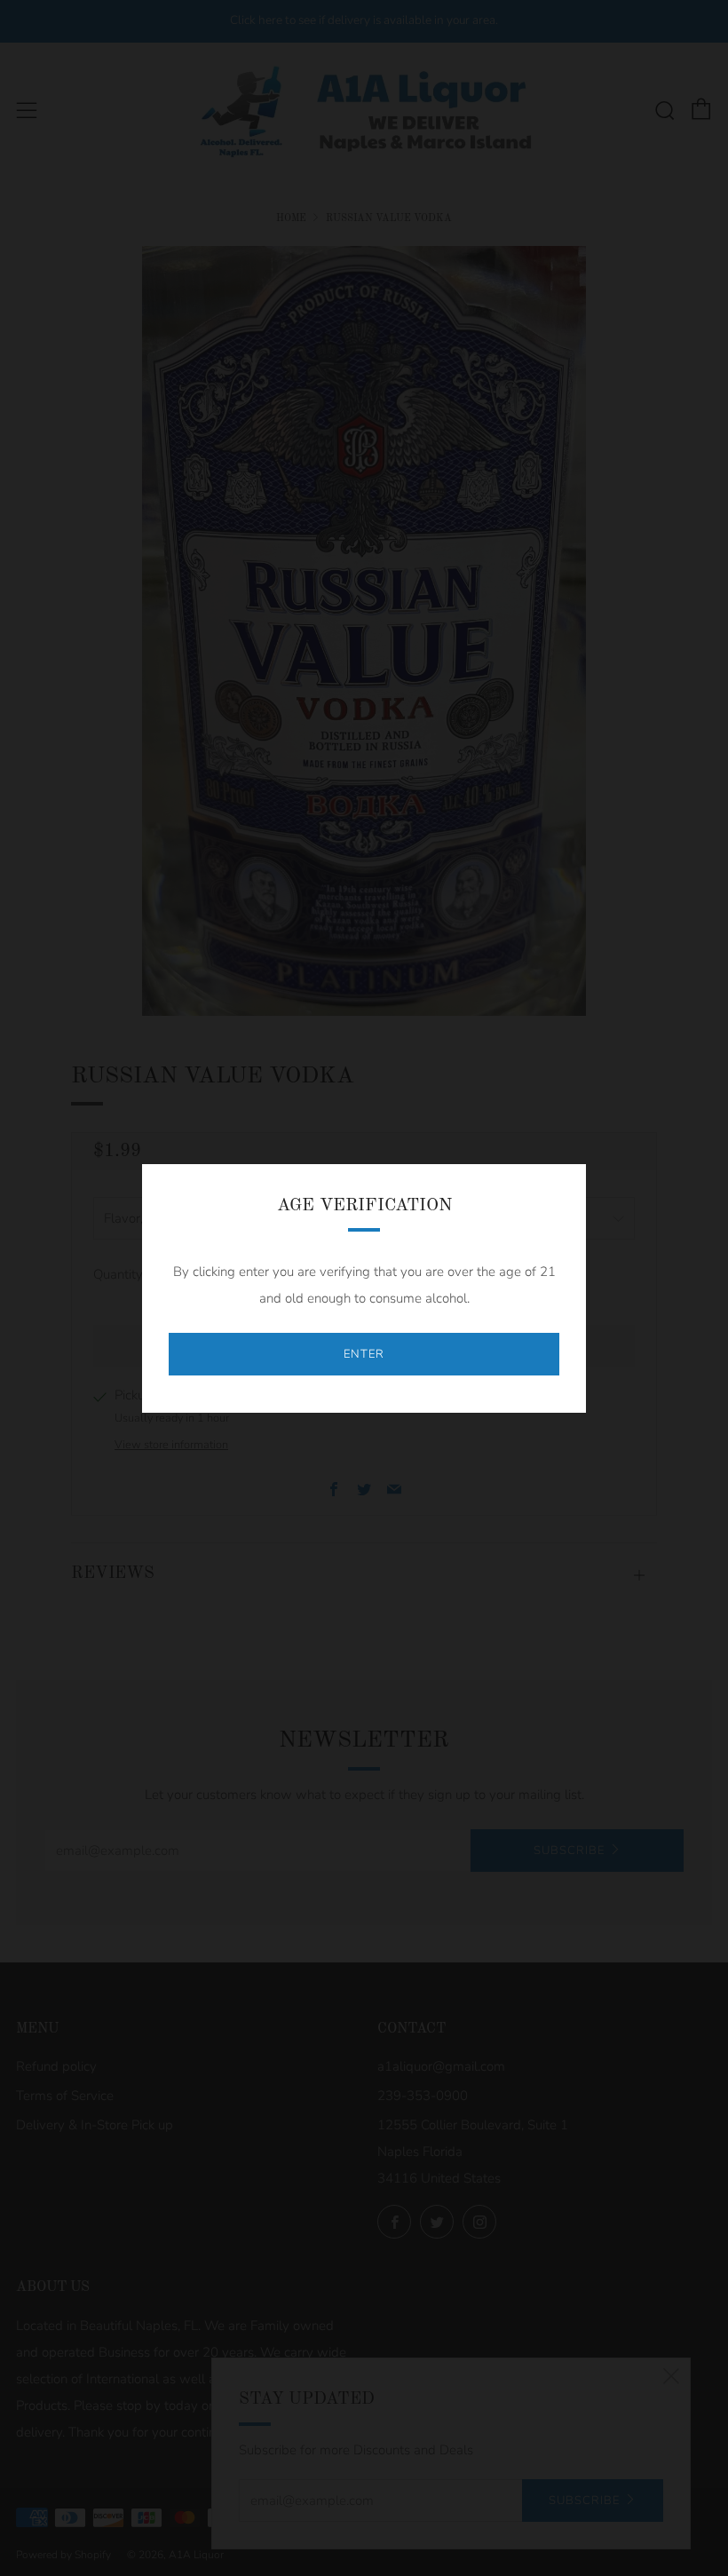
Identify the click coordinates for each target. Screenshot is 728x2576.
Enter (364, 1354)
